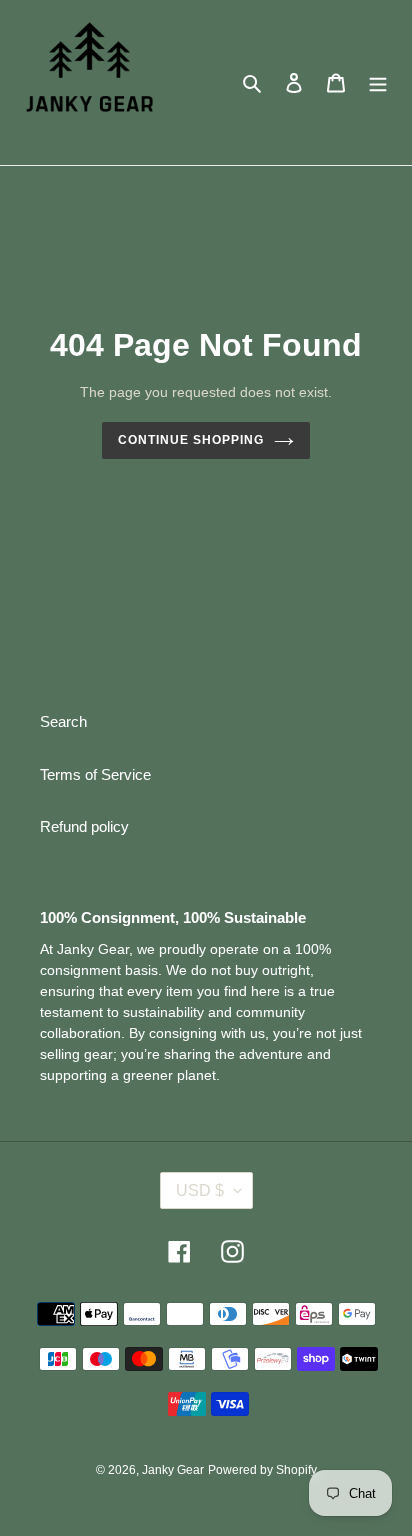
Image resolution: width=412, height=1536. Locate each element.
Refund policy (84, 826)
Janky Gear (173, 1470)
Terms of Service (95, 774)
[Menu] (378, 82)
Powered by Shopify (262, 1470)
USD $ (200, 1190)
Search (63, 721)
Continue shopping (191, 440)
